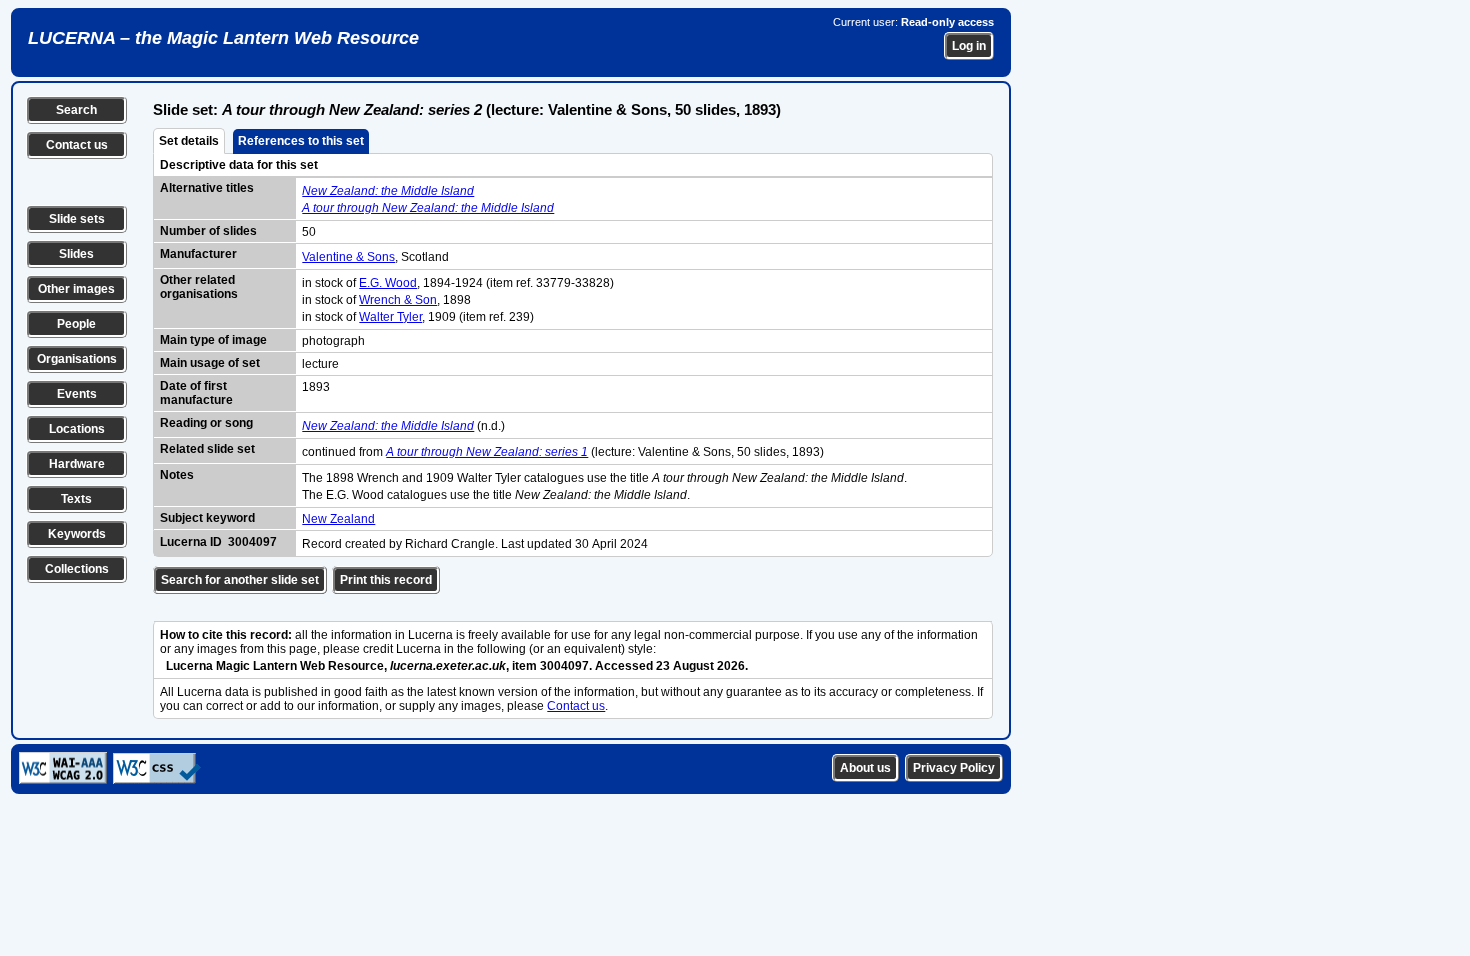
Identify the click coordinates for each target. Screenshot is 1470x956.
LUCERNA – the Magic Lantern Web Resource (223, 38)
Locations (77, 429)
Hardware (77, 464)
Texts (76, 499)
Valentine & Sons (348, 257)
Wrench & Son (398, 300)
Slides (76, 254)
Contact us (77, 145)
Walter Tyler (390, 317)
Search (76, 110)
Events (77, 394)
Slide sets (77, 219)
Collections (77, 569)
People (76, 324)
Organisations (77, 359)
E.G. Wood (388, 283)
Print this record (386, 580)
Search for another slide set (240, 580)
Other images (76, 289)
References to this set (301, 141)
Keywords (77, 534)
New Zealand (338, 519)
